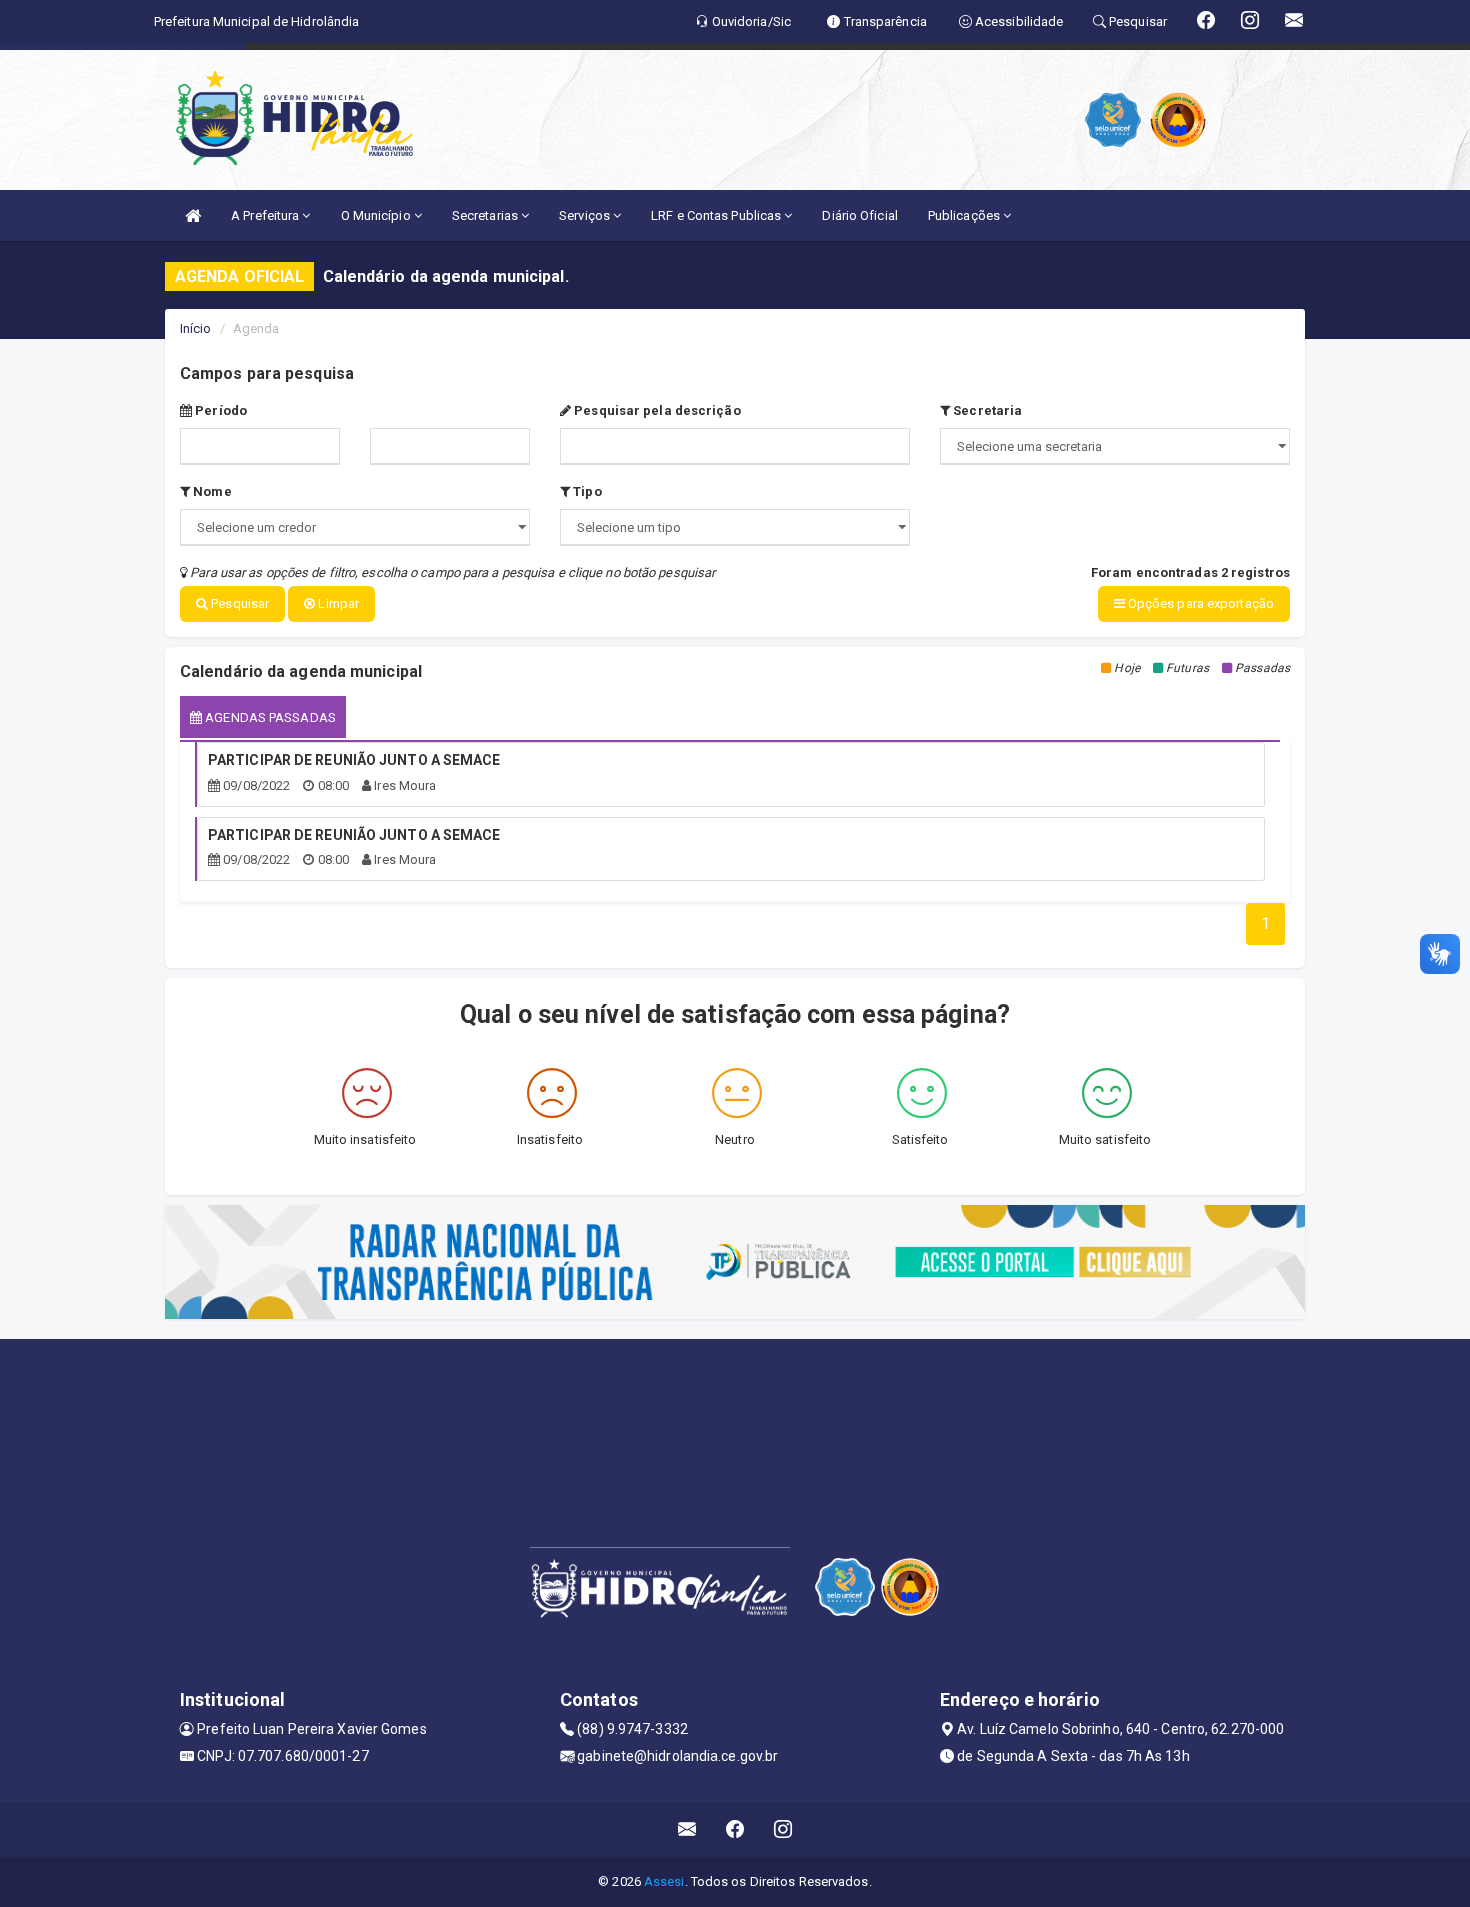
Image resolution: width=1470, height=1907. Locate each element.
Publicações (965, 215)
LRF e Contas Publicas (717, 215)
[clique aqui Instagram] (783, 1829)
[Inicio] (193, 215)
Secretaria (986, 410)
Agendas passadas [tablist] (269, 717)
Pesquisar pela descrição (656, 410)
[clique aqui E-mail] (687, 1829)
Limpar (337, 603)
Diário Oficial (859, 215)
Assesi (664, 1881)
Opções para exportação (1199, 603)
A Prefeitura (266, 215)
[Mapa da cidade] (735, 1414)
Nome (211, 491)
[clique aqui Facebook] (735, 1829)
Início (196, 328)
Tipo (586, 491)
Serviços (586, 215)
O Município (377, 215)
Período (219, 410)
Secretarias (486, 215)
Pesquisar (238, 603)
